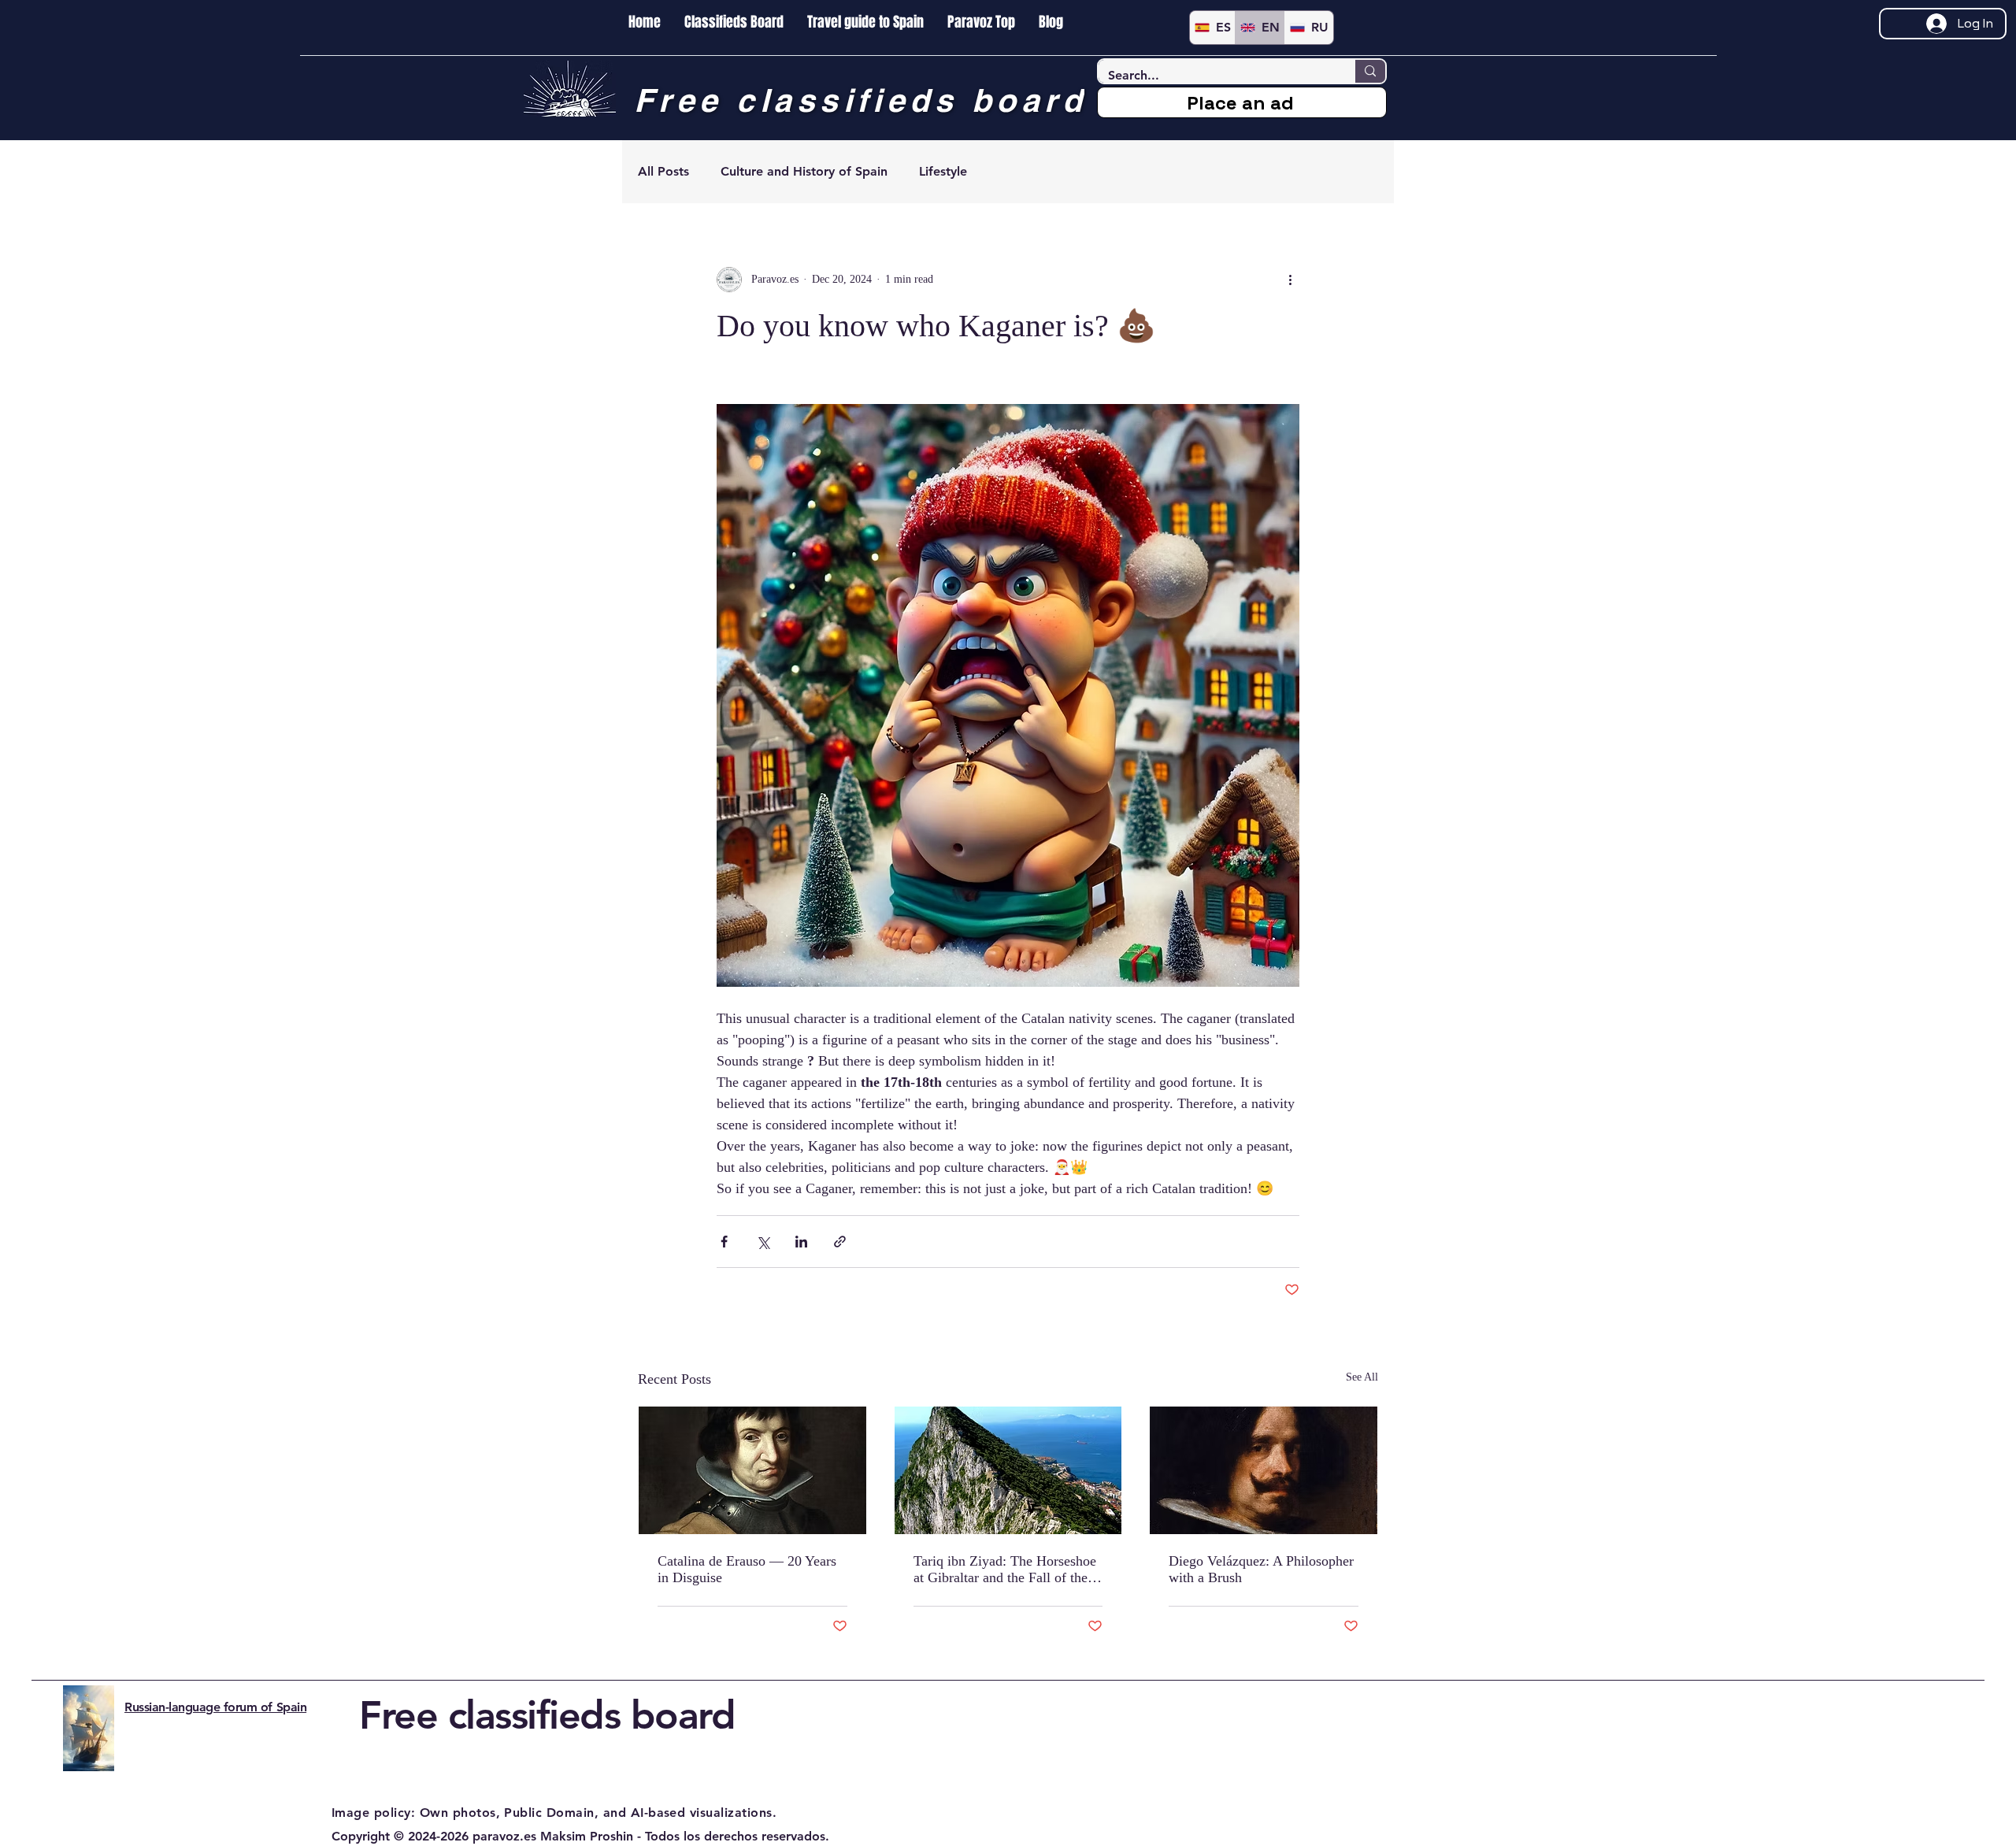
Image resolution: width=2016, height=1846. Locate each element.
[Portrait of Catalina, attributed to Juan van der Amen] (752, 1470)
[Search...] (1369, 71)
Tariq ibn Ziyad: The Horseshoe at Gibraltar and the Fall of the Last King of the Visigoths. (1005, 1570)
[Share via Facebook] (724, 1242)
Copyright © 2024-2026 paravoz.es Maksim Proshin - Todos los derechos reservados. (580, 1836)
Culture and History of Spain (804, 171)
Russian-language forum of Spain (215, 1707)
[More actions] (1290, 280)
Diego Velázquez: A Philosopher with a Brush (1261, 1569)
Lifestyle (943, 171)
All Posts (663, 171)
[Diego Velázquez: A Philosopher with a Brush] (1264, 1470)
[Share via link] (840, 1242)
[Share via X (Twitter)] (763, 1242)
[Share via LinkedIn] (801, 1242)
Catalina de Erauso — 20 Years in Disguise (747, 1569)
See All (1362, 1377)
